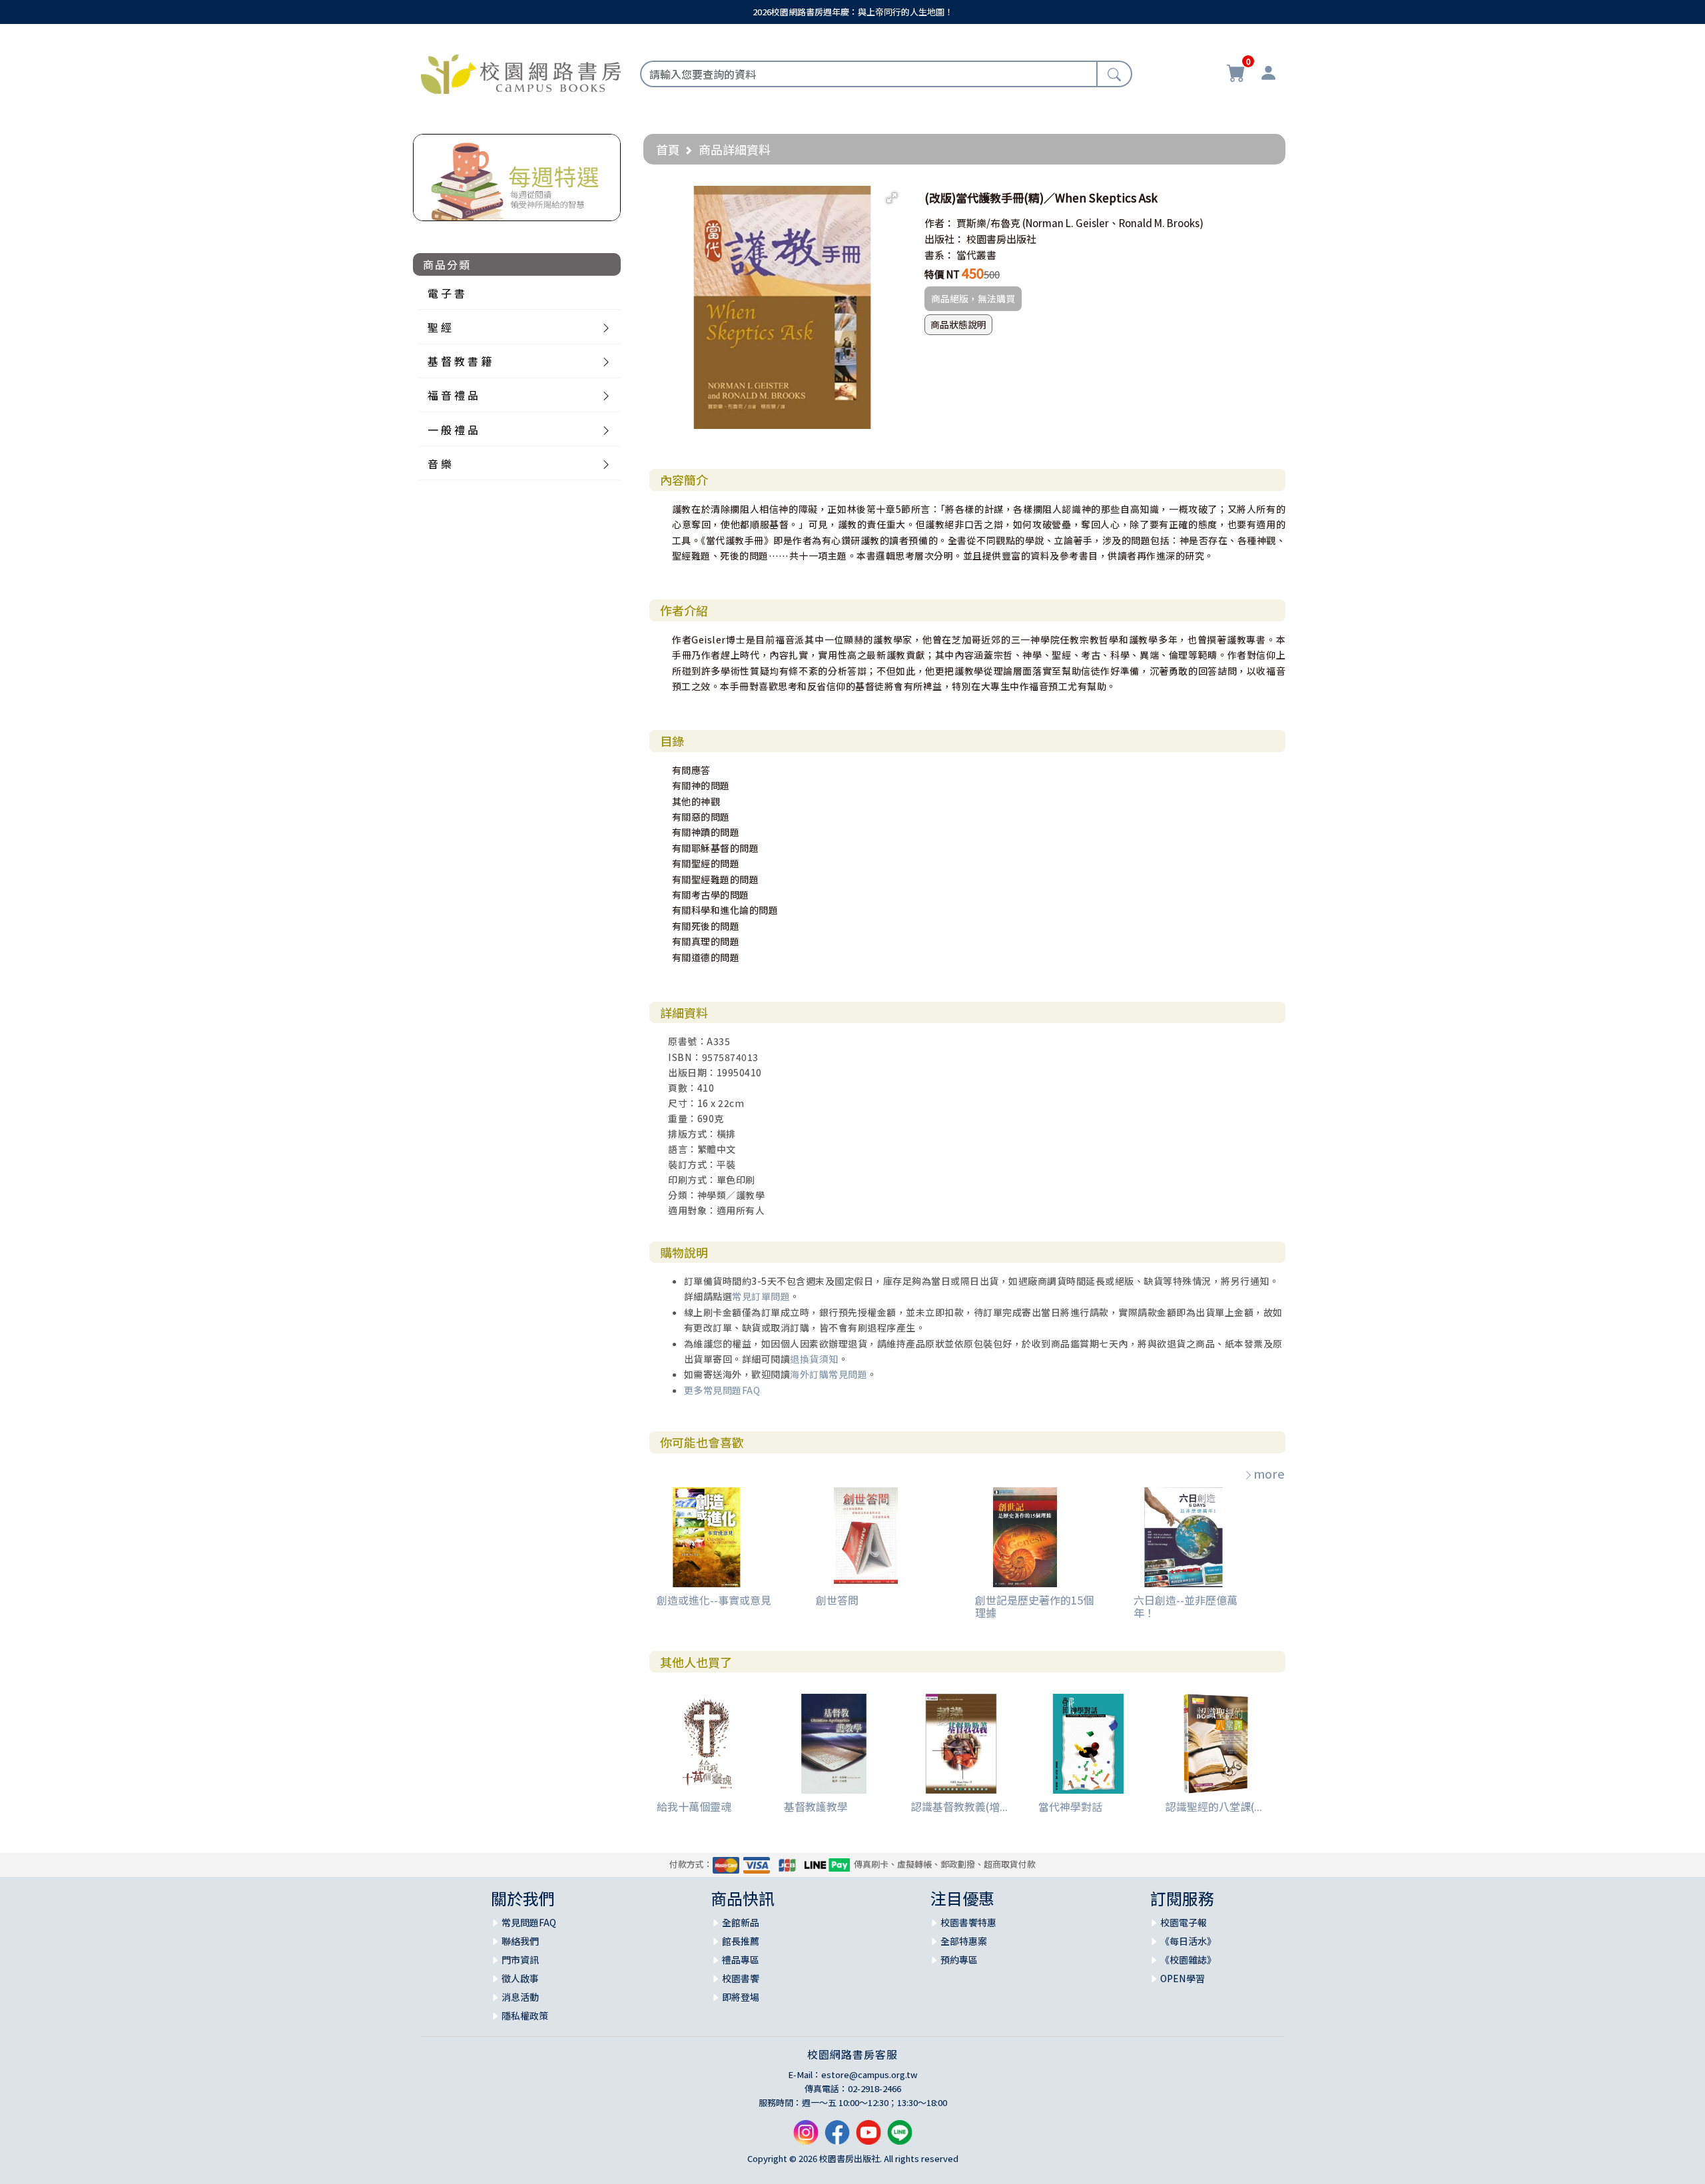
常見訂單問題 (761, 1296)
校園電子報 (1184, 1922)
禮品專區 (741, 1960)
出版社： (944, 239)
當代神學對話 (1070, 1806)
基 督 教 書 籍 (460, 361)
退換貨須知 (814, 1359)
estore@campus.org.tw (869, 2074)
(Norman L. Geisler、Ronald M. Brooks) (1113, 223)
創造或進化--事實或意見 (714, 1600)
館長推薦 (741, 1941)
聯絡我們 (520, 1941)
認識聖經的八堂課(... (1214, 1806)
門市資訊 (520, 1960)
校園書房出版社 (1001, 239)
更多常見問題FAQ (722, 1390)
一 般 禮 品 (453, 430)
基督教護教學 (816, 1806)
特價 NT (942, 274)
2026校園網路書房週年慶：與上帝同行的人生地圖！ (853, 12)
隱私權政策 (525, 2015)
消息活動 (520, 1997)
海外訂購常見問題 (829, 1374)
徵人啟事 (520, 1978)
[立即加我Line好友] (900, 2138)
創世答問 (837, 1600)
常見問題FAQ (529, 1922)
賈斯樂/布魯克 (988, 223)
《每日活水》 (1188, 1941)
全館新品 (741, 1922)
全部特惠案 (964, 1941)
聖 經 (440, 327)
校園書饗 (741, 1978)
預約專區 (959, 1960)
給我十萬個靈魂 (694, 1806)
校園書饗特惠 (968, 1922)
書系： (939, 255)
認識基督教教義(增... (959, 1806)
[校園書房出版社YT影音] (868, 2138)
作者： (939, 223)
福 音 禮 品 (453, 395)
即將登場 (741, 1997)
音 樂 (440, 464)
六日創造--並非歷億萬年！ (1186, 1606)
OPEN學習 (1183, 1978)
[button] (892, 198)
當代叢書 (976, 255)
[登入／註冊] (1268, 75)
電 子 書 (446, 293)
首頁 (668, 149)
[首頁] (521, 72)
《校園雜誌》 (1188, 1960)
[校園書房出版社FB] (837, 2138)
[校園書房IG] (806, 2138)
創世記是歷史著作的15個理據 (1034, 1606)
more (1269, 1473)
